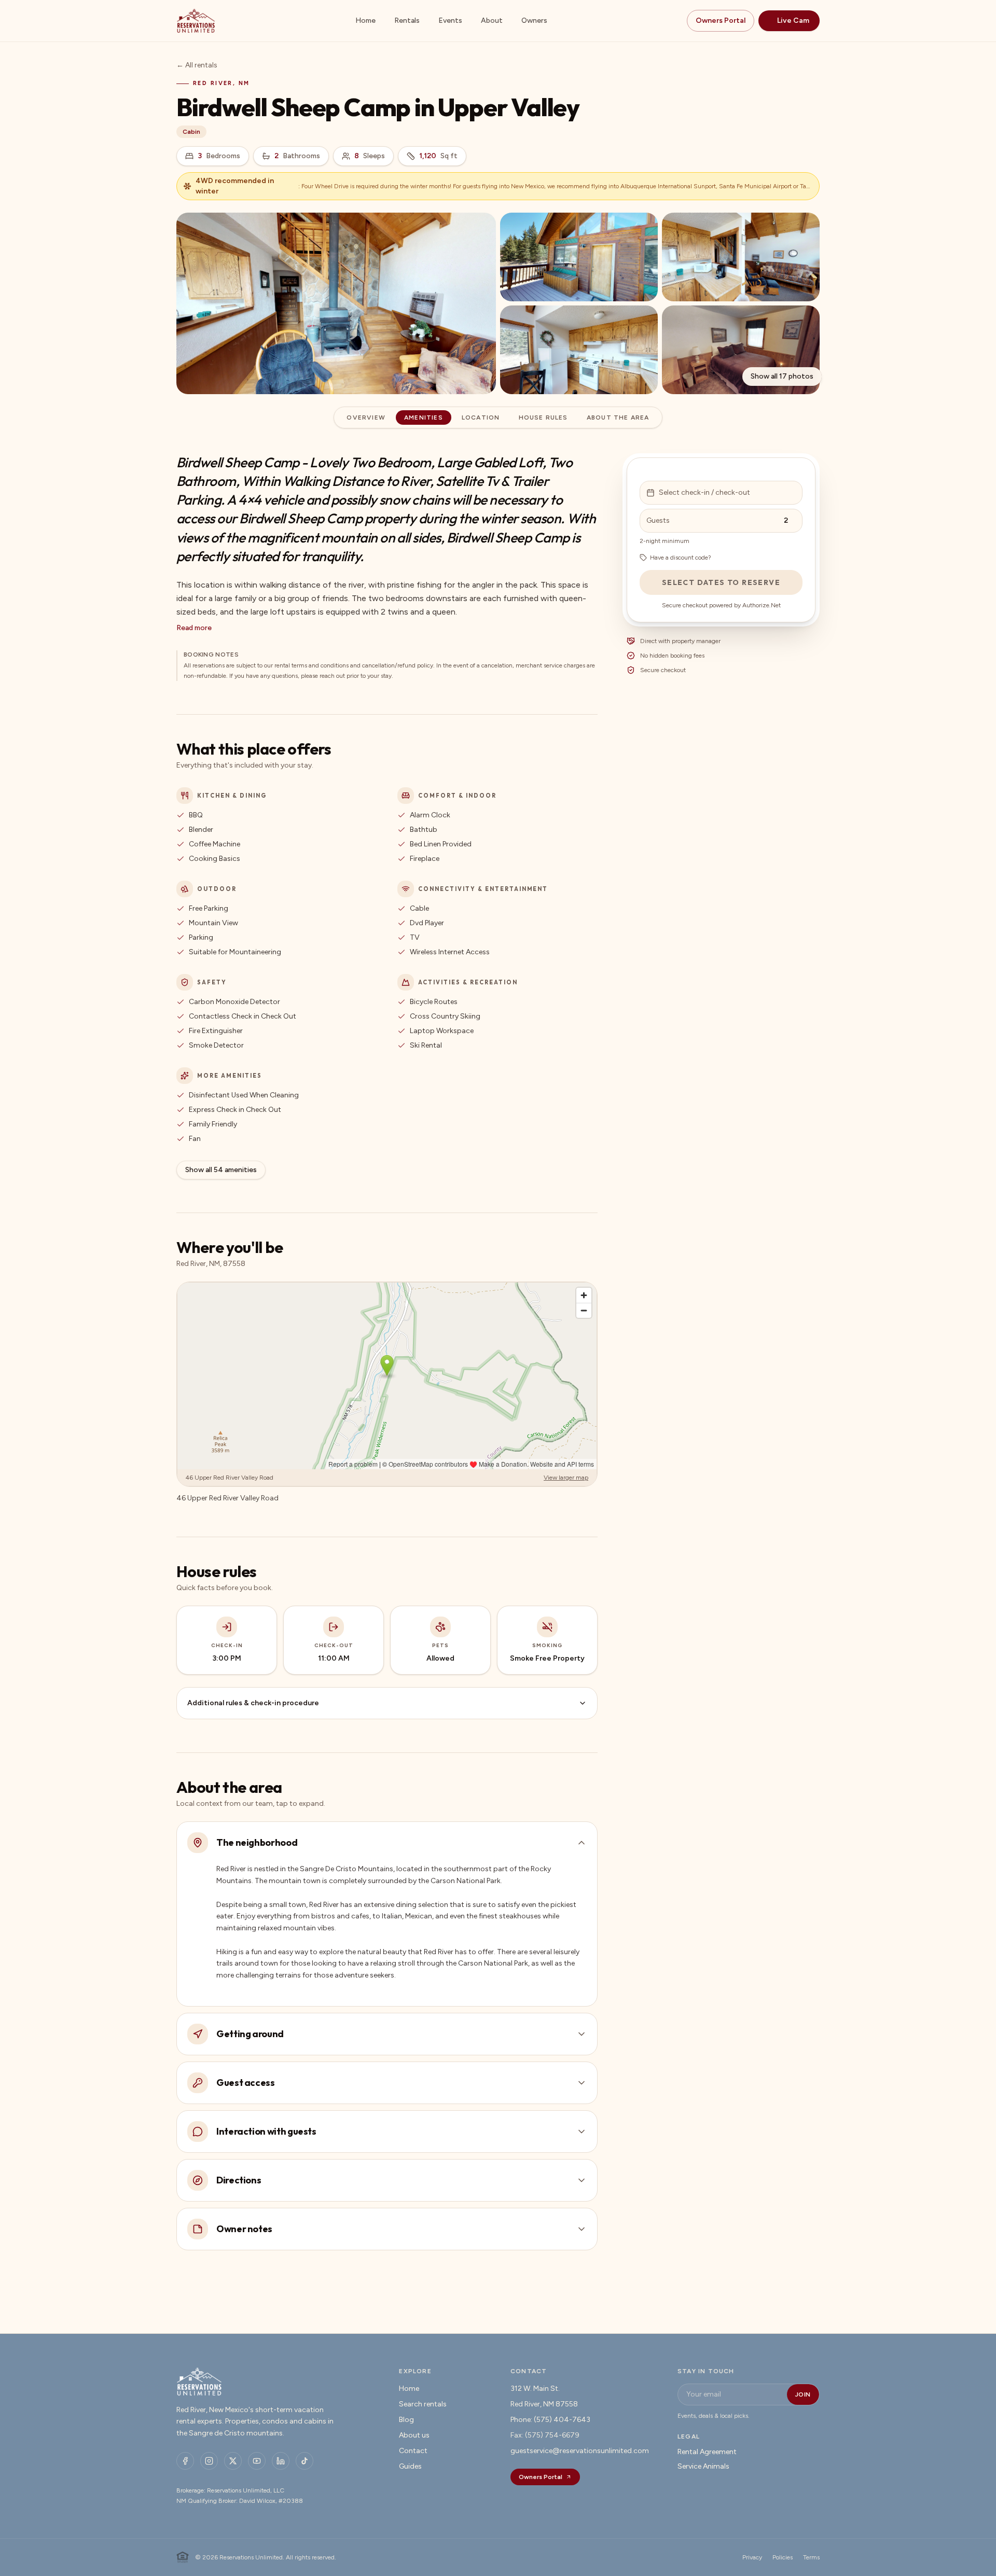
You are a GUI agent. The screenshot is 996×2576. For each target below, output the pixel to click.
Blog (406, 2420)
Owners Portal (721, 20)
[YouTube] (257, 2461)
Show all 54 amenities (221, 1170)
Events (450, 20)
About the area (618, 417)
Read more (194, 628)
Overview (366, 417)
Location (481, 417)
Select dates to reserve (721, 582)
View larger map (566, 1478)
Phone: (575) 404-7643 (550, 2420)
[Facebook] (185, 2461)
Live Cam (793, 20)
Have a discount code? (681, 558)
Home (365, 20)
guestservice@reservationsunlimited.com (580, 2451)
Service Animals (703, 2466)
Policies (783, 2557)
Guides (410, 2466)
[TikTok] (305, 2461)
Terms (811, 2557)
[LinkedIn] (281, 2461)
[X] (233, 2461)
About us (414, 2435)
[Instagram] (209, 2461)
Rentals (407, 20)
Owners (534, 20)
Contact (413, 2451)
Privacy (752, 2557)
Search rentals (423, 2404)
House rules (543, 417)
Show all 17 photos (782, 376)
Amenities (424, 417)
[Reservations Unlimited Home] (196, 21)
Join (803, 2394)
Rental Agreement (707, 2452)
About (492, 20)
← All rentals (197, 65)
